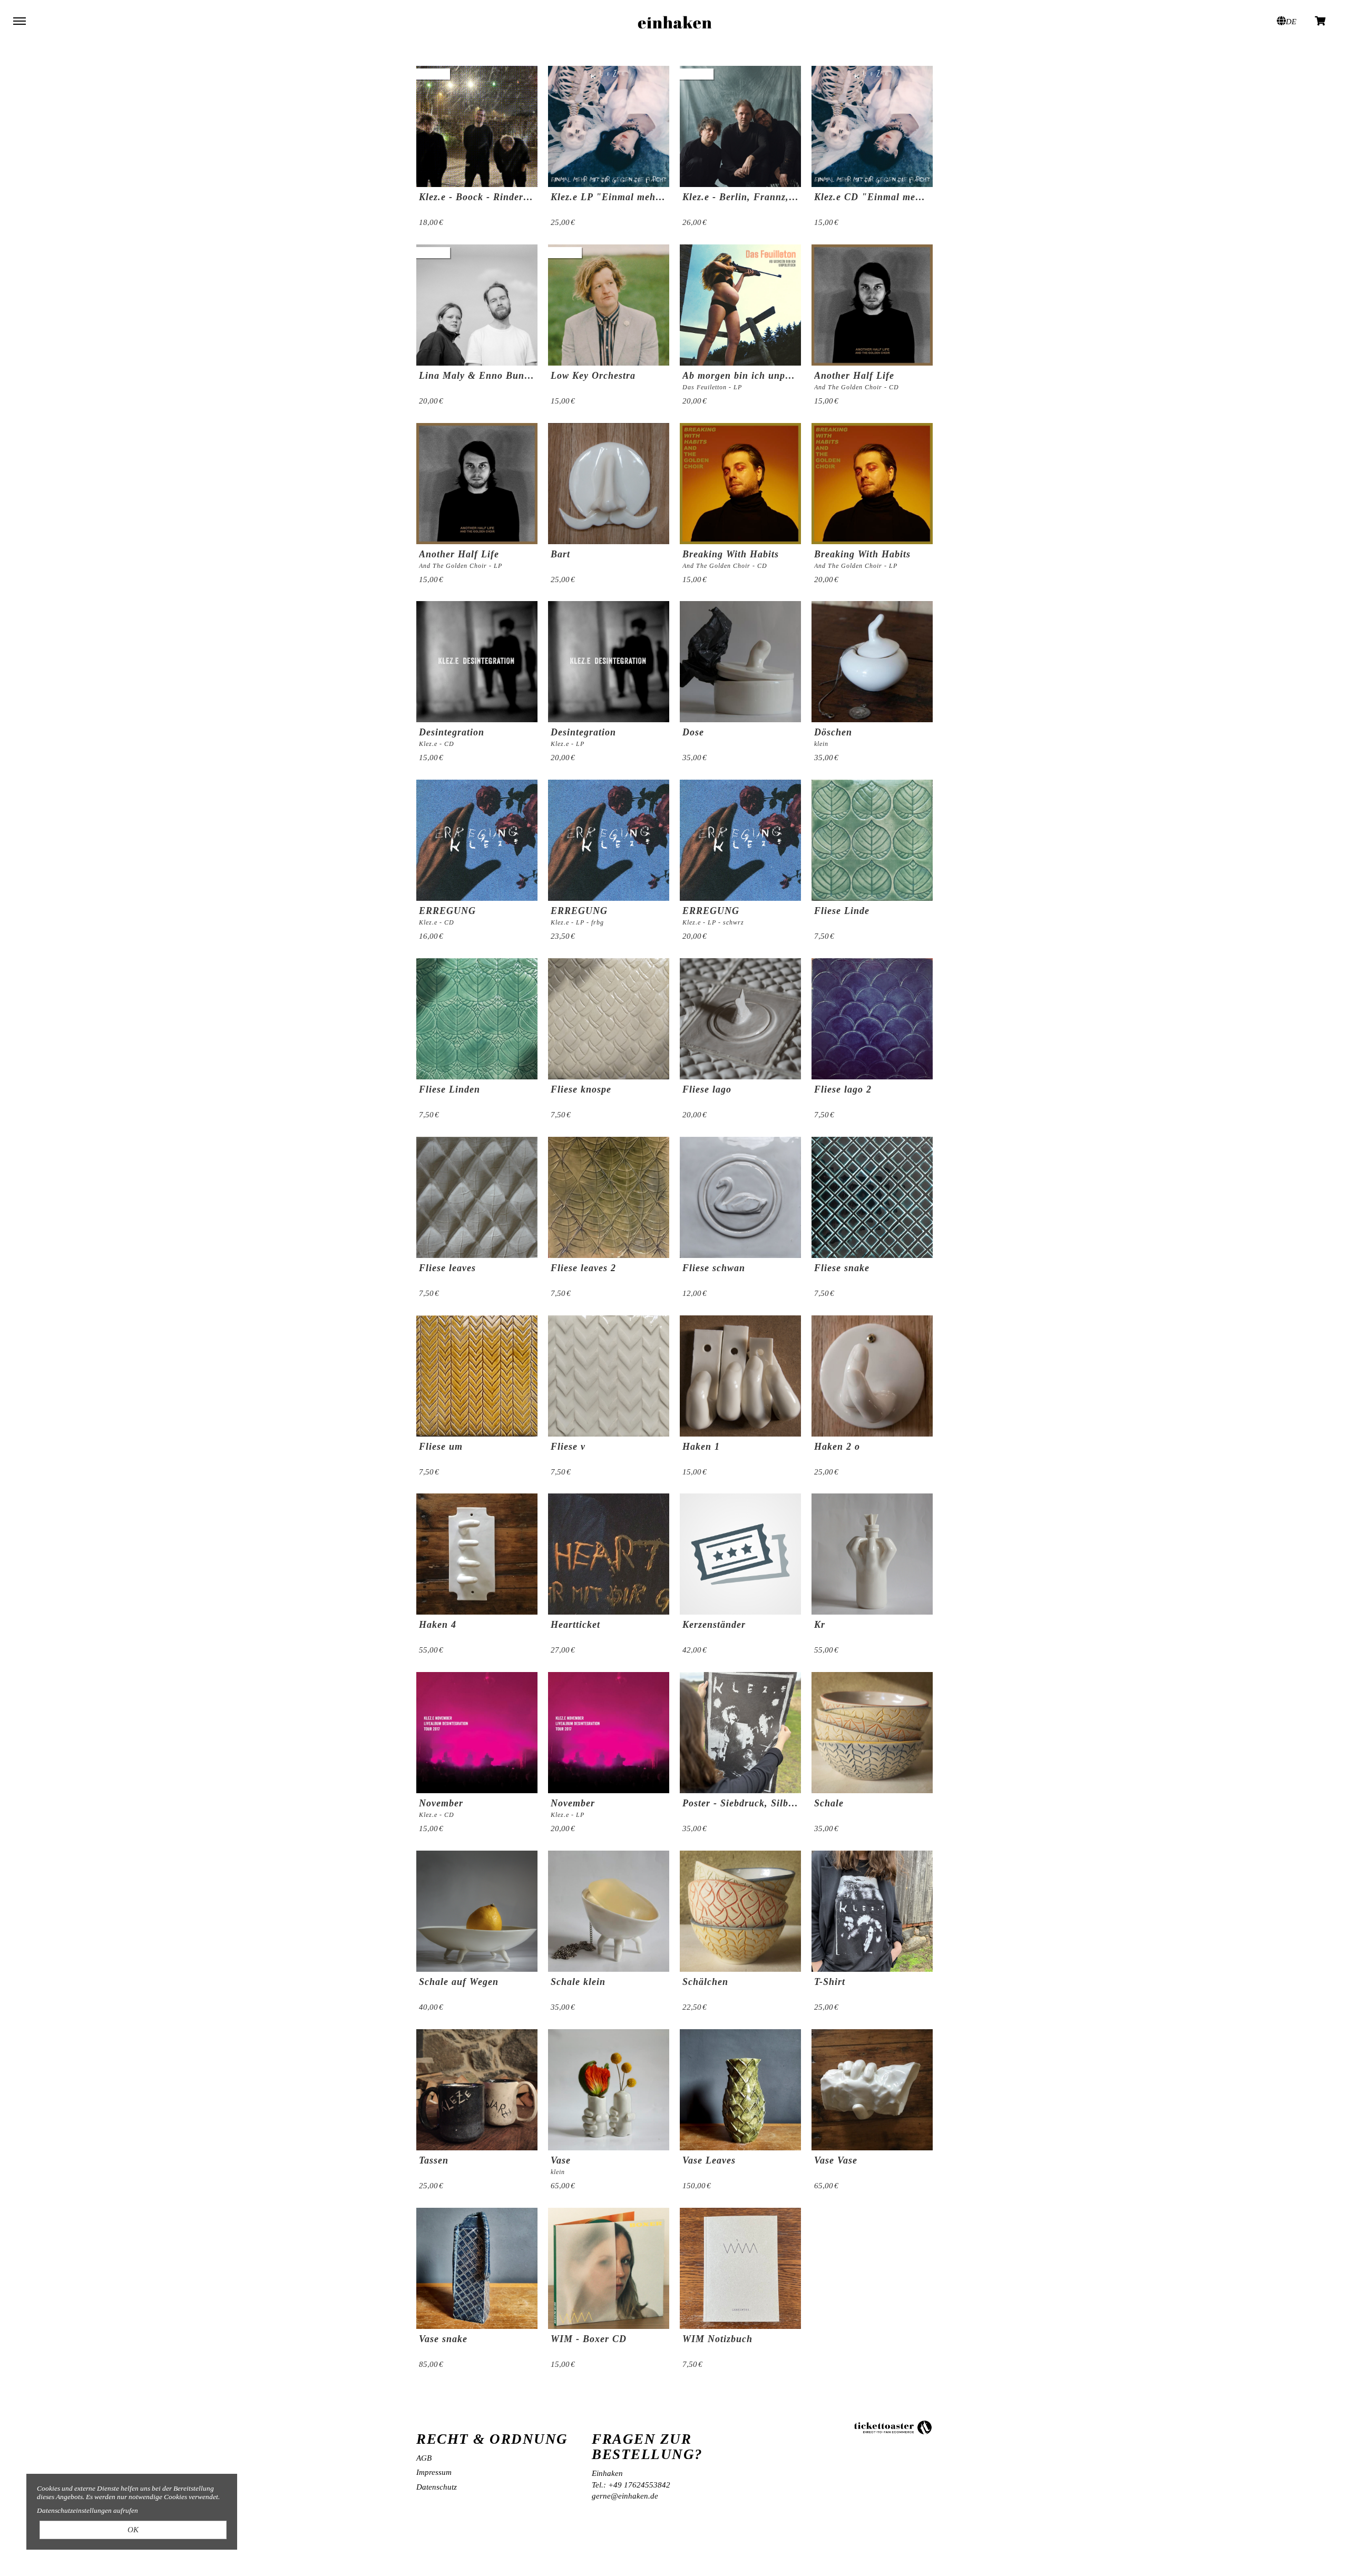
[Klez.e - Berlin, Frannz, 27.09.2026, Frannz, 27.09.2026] (740, 126)
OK (133, 2530)
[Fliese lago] (740, 1019)
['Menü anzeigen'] (19, 21)
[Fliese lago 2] (872, 1019)
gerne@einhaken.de (625, 2496)
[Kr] (872, 1554)
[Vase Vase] (872, 2090)
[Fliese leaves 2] (609, 1197)
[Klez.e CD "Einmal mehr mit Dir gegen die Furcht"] (872, 126)
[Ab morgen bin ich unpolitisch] (740, 305)
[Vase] (609, 2090)
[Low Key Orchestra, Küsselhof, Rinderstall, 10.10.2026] (609, 305)
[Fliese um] (477, 1376)
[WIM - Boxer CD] (609, 2268)
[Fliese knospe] (609, 1019)
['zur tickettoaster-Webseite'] (893, 2427)
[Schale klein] (609, 1911)
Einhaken (674, 21)
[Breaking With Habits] (872, 484)
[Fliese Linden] (477, 1019)
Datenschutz (437, 2487)
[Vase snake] (477, 2268)
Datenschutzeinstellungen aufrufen (87, 2510)
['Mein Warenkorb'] (1321, 20)
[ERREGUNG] (609, 840)
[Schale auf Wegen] (477, 1911)
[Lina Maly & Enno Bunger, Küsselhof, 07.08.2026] (477, 305)
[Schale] (872, 1733)
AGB (424, 2458)
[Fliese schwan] (740, 1197)
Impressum (434, 2472)
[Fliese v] (609, 1376)
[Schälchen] (740, 1911)
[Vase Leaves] (740, 2090)
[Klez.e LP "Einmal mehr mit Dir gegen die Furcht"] (609, 126)
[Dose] (740, 662)
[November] (609, 1733)
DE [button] (1291, 22)
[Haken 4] (477, 1554)
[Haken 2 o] (872, 1376)
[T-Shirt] (872, 1911)
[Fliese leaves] (477, 1197)
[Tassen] (477, 2090)
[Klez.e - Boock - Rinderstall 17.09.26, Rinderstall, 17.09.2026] (477, 126)
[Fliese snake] (872, 1197)
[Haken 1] (740, 1376)
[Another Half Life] (872, 305)
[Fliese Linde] (872, 840)
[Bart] (609, 484)
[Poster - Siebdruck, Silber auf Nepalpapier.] (740, 1733)
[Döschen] (872, 662)
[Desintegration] (609, 662)
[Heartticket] (609, 1554)
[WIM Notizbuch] (740, 2268)
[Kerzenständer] (740, 1554)
